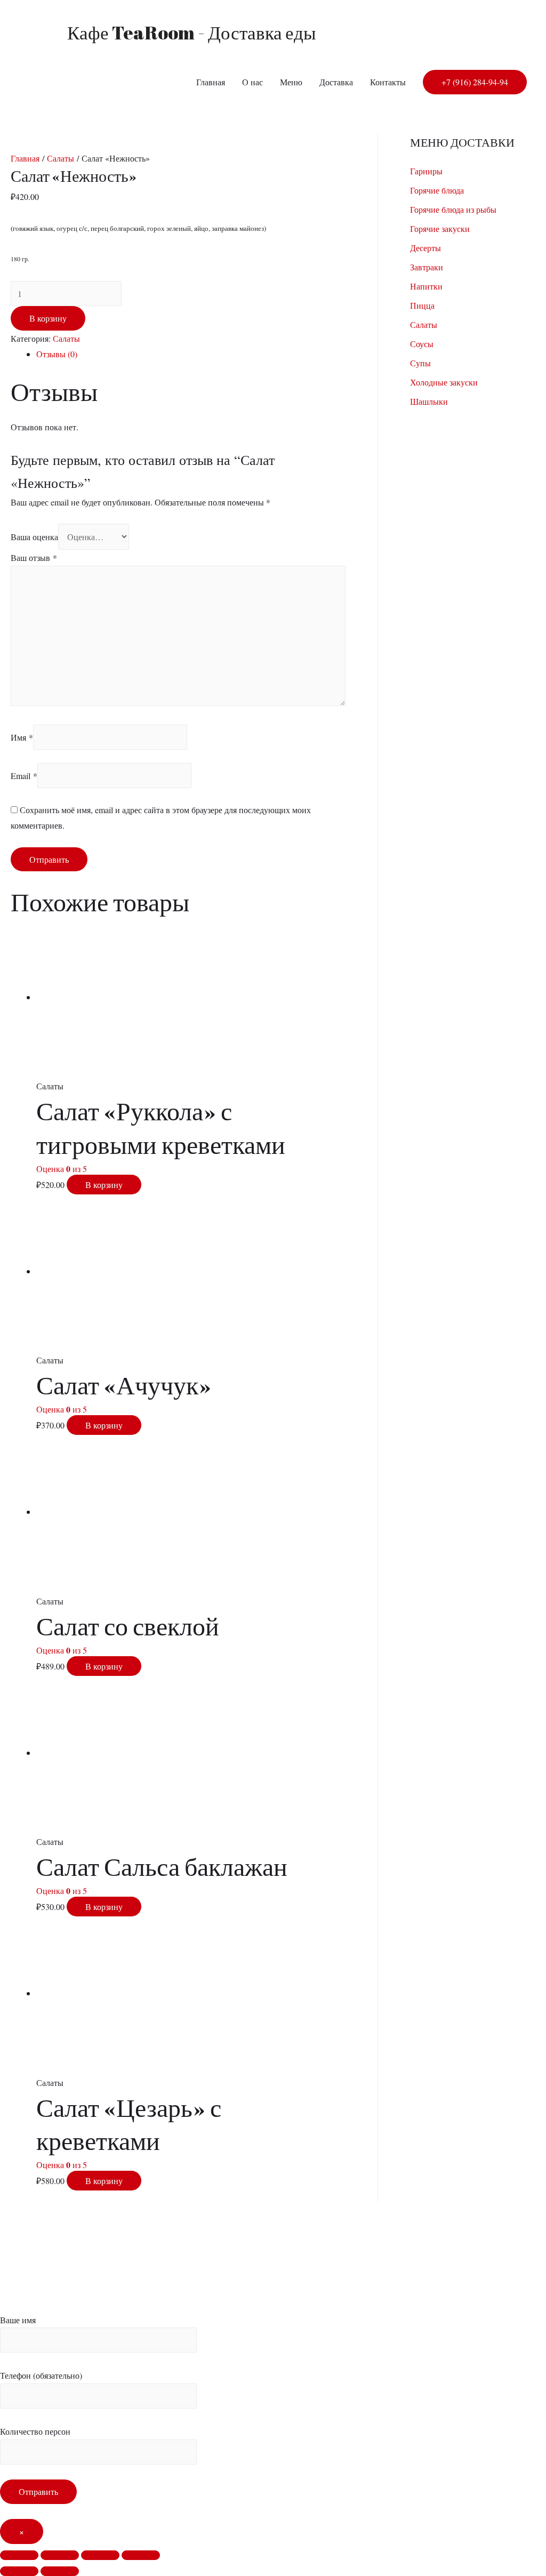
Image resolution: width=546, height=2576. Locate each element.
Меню (291, 82)
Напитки (426, 286)
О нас (252, 82)
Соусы (422, 344)
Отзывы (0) (57, 354)
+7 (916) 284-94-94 (475, 82)
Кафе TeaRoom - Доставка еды (192, 32)
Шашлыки (429, 401)
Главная (211, 82)
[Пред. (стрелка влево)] (19, 2571)
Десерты (425, 248)
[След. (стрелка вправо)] (60, 2571)
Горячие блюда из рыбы (453, 209)
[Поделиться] (60, 2555)
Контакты (388, 82)
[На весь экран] (100, 2555)
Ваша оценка (34, 537)
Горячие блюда (437, 190)
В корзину (48, 318)
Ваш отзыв (34, 557)
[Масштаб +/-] (141, 2555)
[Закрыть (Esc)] (19, 2555)
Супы (420, 363)
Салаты (61, 158)
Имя (22, 737)
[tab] (191, 354)
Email (24, 776)
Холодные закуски (444, 382)
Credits (204, 2267)
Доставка (336, 82)
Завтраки (427, 267)
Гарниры (426, 171)
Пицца (422, 305)
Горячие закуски (440, 228)
